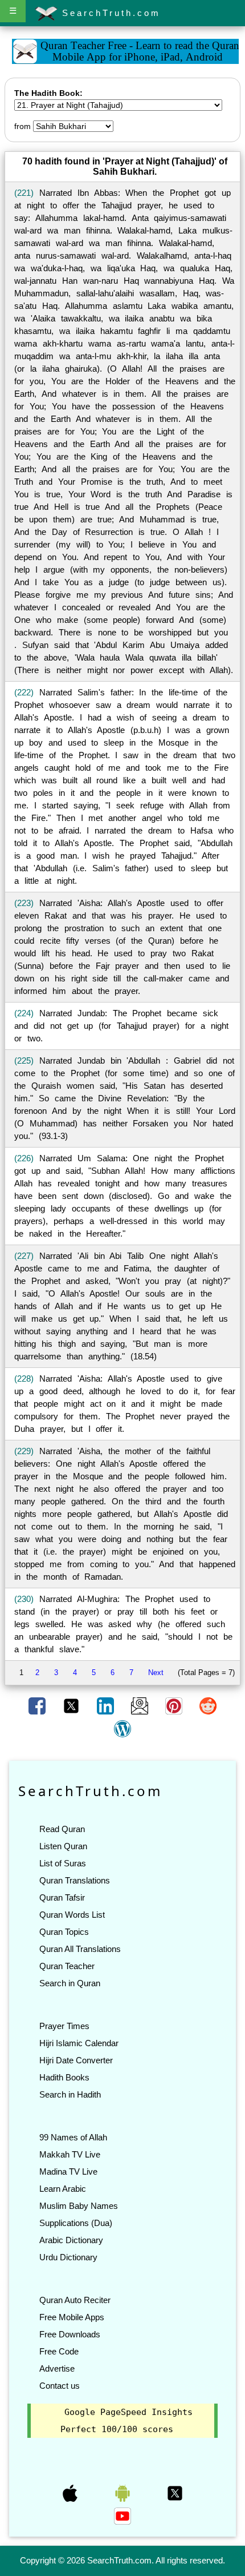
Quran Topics (64, 1932)
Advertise (57, 2368)
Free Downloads (70, 2334)
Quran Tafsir (62, 1897)
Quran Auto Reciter (75, 2300)
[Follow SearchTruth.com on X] (175, 2493)
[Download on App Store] (71, 2493)
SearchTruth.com (109, 13)
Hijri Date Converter (76, 2060)
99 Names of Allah (73, 2137)
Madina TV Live (68, 2172)
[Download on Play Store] (124, 2493)
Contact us (60, 2386)
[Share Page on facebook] (38, 1705)
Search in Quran (70, 1983)
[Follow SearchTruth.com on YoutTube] (122, 2515)
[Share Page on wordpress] (122, 1728)
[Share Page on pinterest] (175, 1705)
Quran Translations (75, 1880)
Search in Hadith (70, 2094)
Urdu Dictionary (68, 2257)
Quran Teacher (67, 1966)
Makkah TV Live (70, 2154)
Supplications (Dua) (76, 2223)
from (23, 126)
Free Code (59, 2351)
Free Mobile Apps (72, 2317)
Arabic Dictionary (71, 2240)
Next (156, 1673)
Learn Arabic (63, 2189)
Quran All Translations (80, 1949)
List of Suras (63, 1863)
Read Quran (62, 1829)
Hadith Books (64, 2077)
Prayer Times (64, 2026)
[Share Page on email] (141, 1705)
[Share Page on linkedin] (107, 1705)
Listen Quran (63, 1846)
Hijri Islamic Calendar (79, 2043)
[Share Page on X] (72, 1705)
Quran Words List (72, 1915)
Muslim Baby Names (79, 2206)
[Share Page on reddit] (208, 1705)
